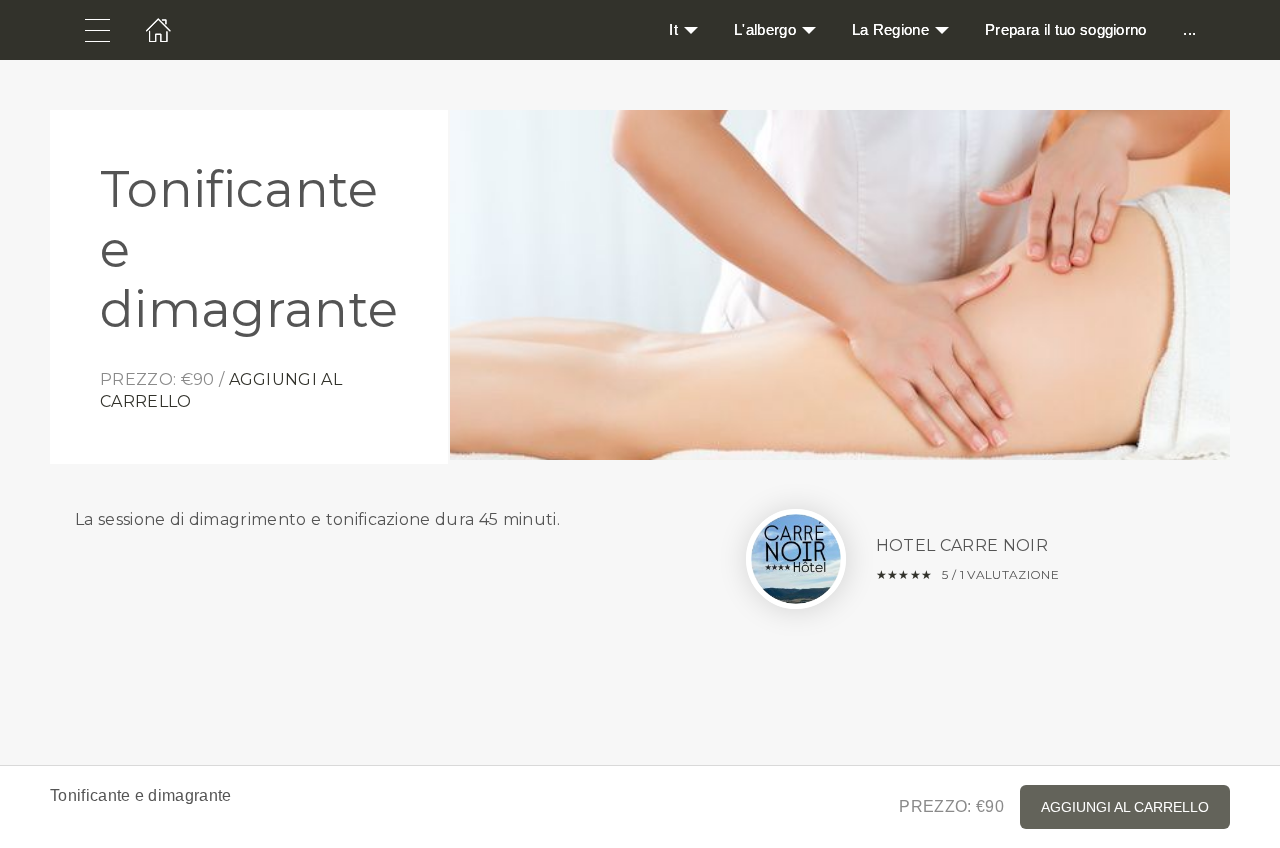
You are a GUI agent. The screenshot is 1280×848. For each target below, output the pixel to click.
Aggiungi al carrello (1125, 807)
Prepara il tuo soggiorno (1066, 29)
